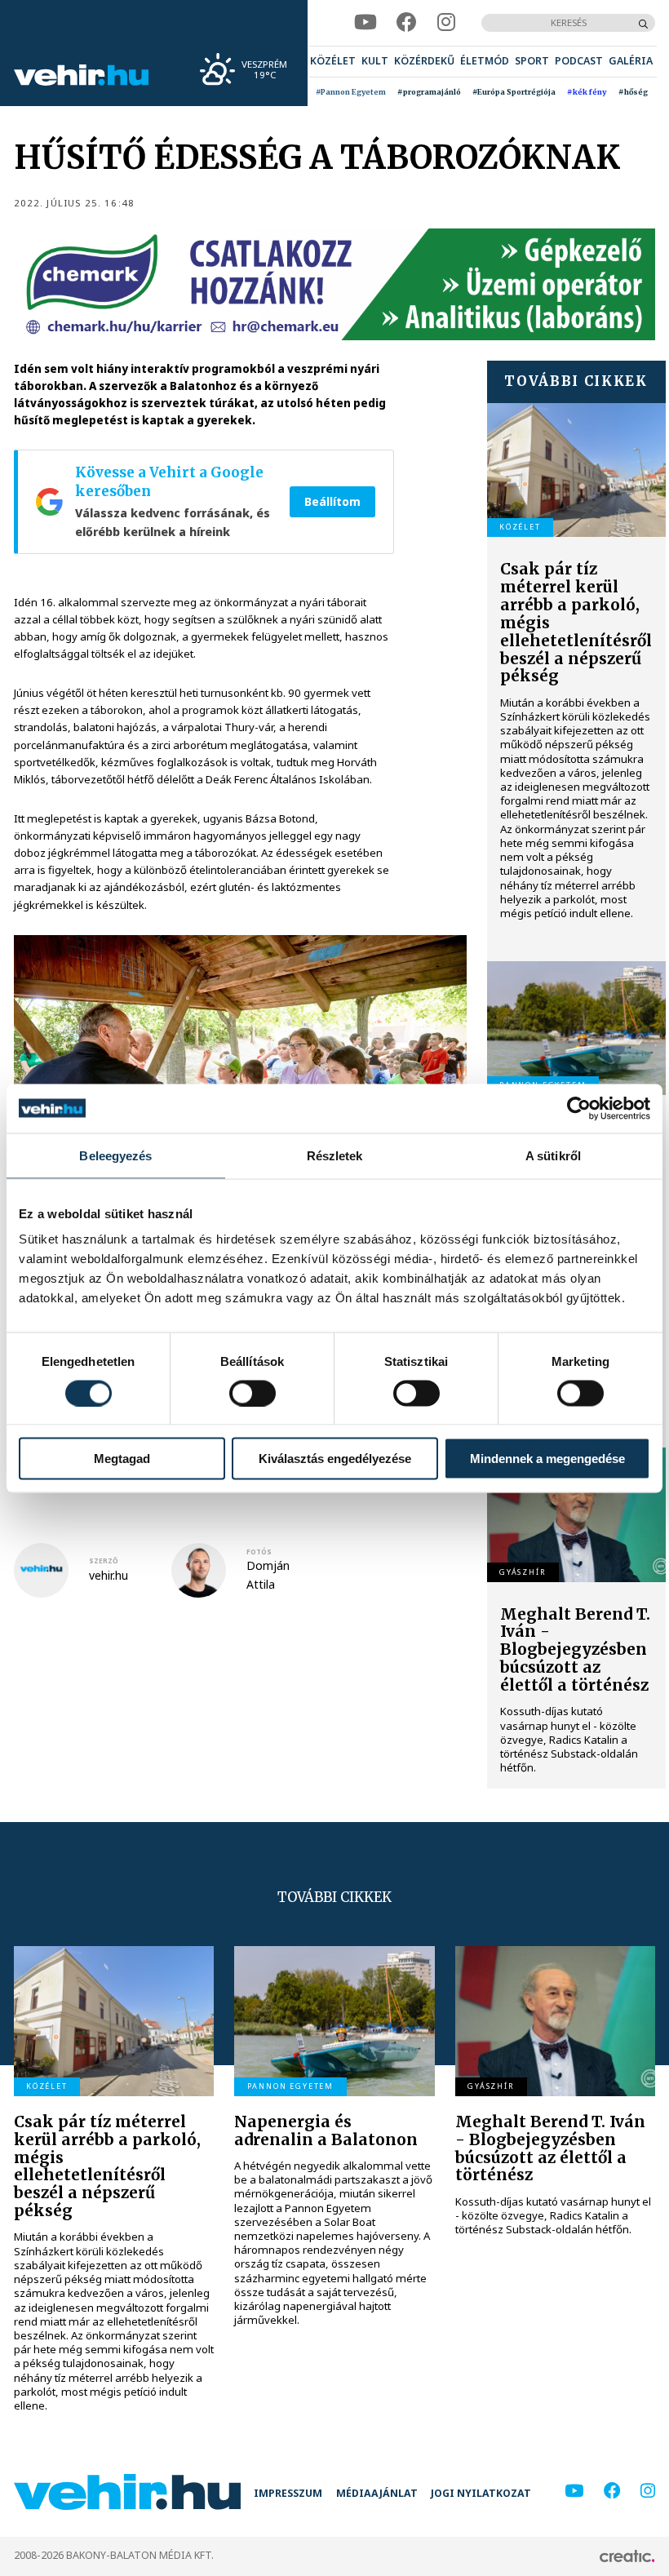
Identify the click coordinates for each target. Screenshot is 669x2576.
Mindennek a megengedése (547, 1459)
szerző (104, 1561)
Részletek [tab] (335, 1155)
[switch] (253, 1393)
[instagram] (446, 22)
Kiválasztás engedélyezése (335, 1459)
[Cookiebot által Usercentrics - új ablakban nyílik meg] (579, 1108)
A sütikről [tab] (553, 1155)
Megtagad (122, 1459)
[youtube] (366, 22)
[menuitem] (333, 62)
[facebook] (407, 22)
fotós (259, 1552)
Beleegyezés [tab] (115, 1155)
